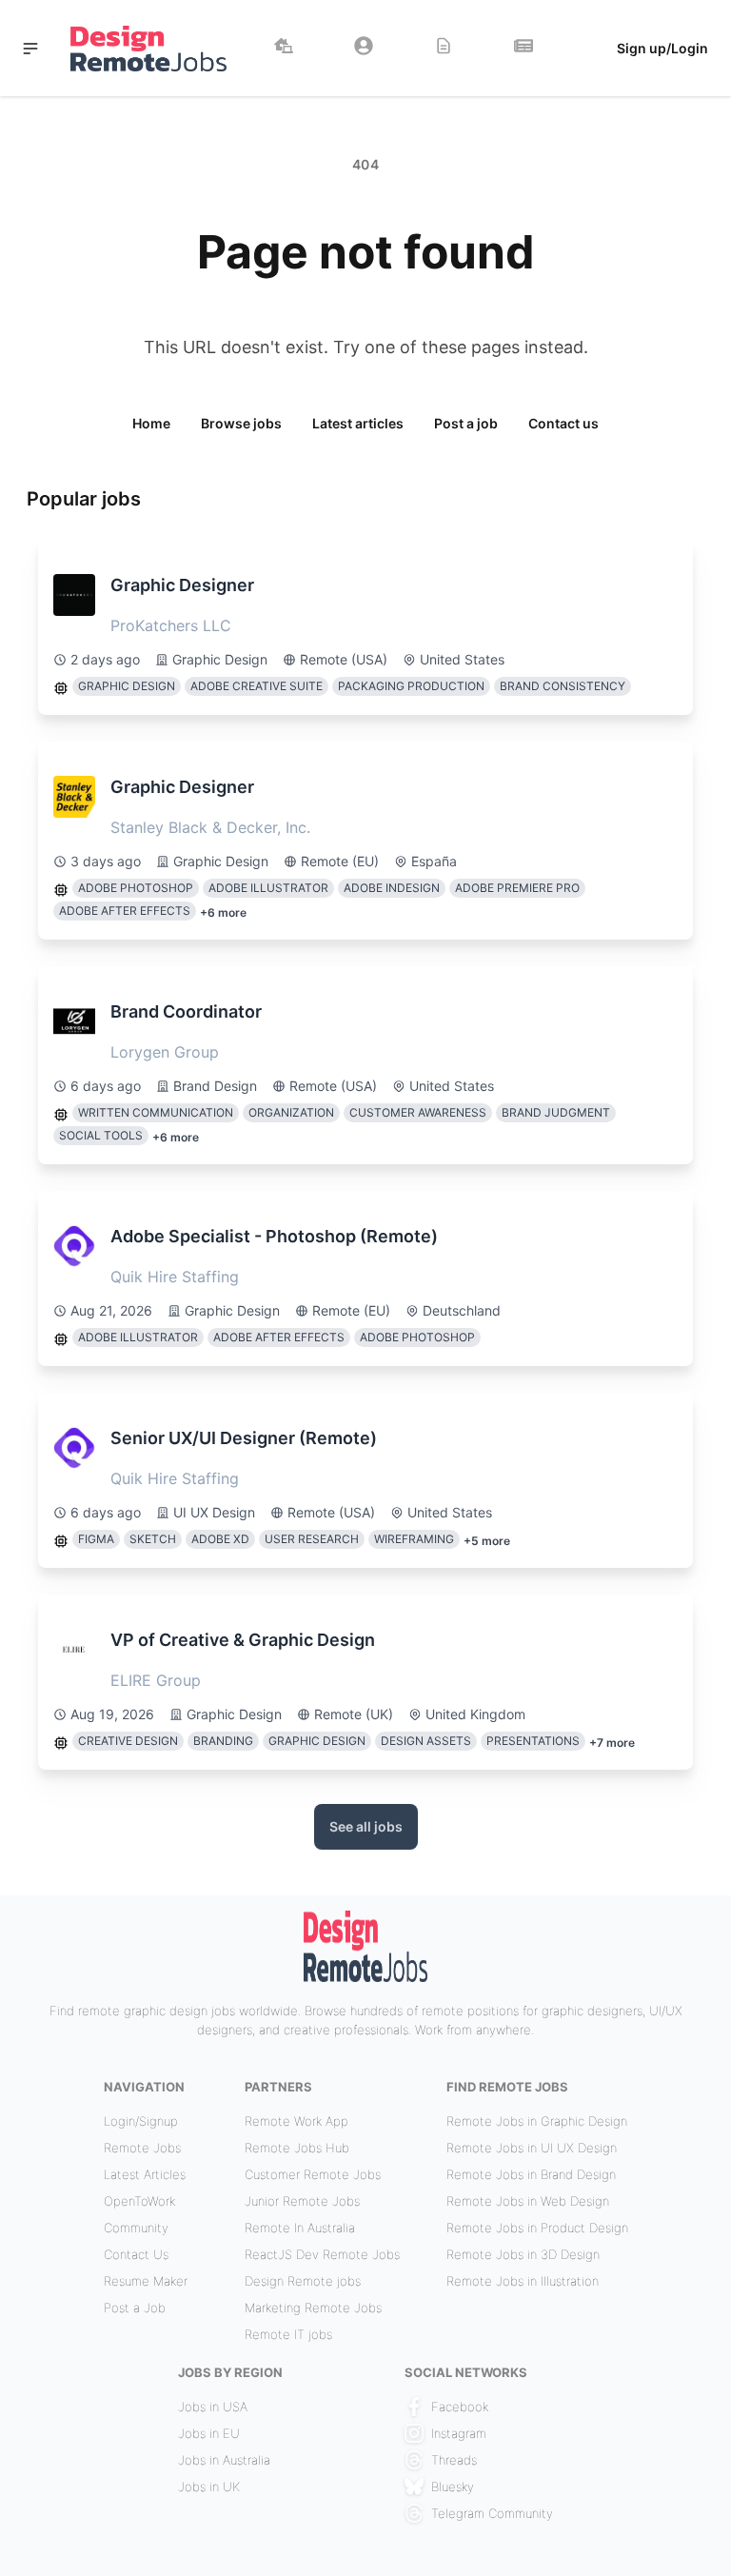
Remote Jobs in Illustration (523, 2281)
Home (151, 423)
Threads (454, 2460)
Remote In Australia (300, 2228)
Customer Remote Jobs (313, 2174)
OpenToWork (139, 2201)
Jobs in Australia (224, 2460)
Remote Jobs (142, 2148)
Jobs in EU (209, 2433)
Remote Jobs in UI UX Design (532, 2148)
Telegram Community (492, 2513)
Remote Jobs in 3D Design (523, 2254)
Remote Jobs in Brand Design (531, 2174)
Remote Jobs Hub (297, 2148)
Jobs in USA (213, 2407)
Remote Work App (296, 2121)
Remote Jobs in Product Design (537, 2228)
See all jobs (366, 1826)
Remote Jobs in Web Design (528, 2201)
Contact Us (136, 2254)
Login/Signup (141, 2121)
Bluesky (453, 2487)
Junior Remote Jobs (302, 2201)
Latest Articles (145, 2174)
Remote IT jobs (288, 2334)
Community (136, 2228)
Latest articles (358, 423)
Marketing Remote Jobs (313, 2308)
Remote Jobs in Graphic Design (537, 2121)
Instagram (459, 2433)
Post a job (466, 423)
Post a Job (135, 2308)
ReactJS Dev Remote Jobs (322, 2254)
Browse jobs (241, 423)
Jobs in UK (209, 2487)
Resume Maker (146, 2281)
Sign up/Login (662, 48)
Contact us (563, 423)
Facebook (460, 2407)
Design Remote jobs (303, 2281)
